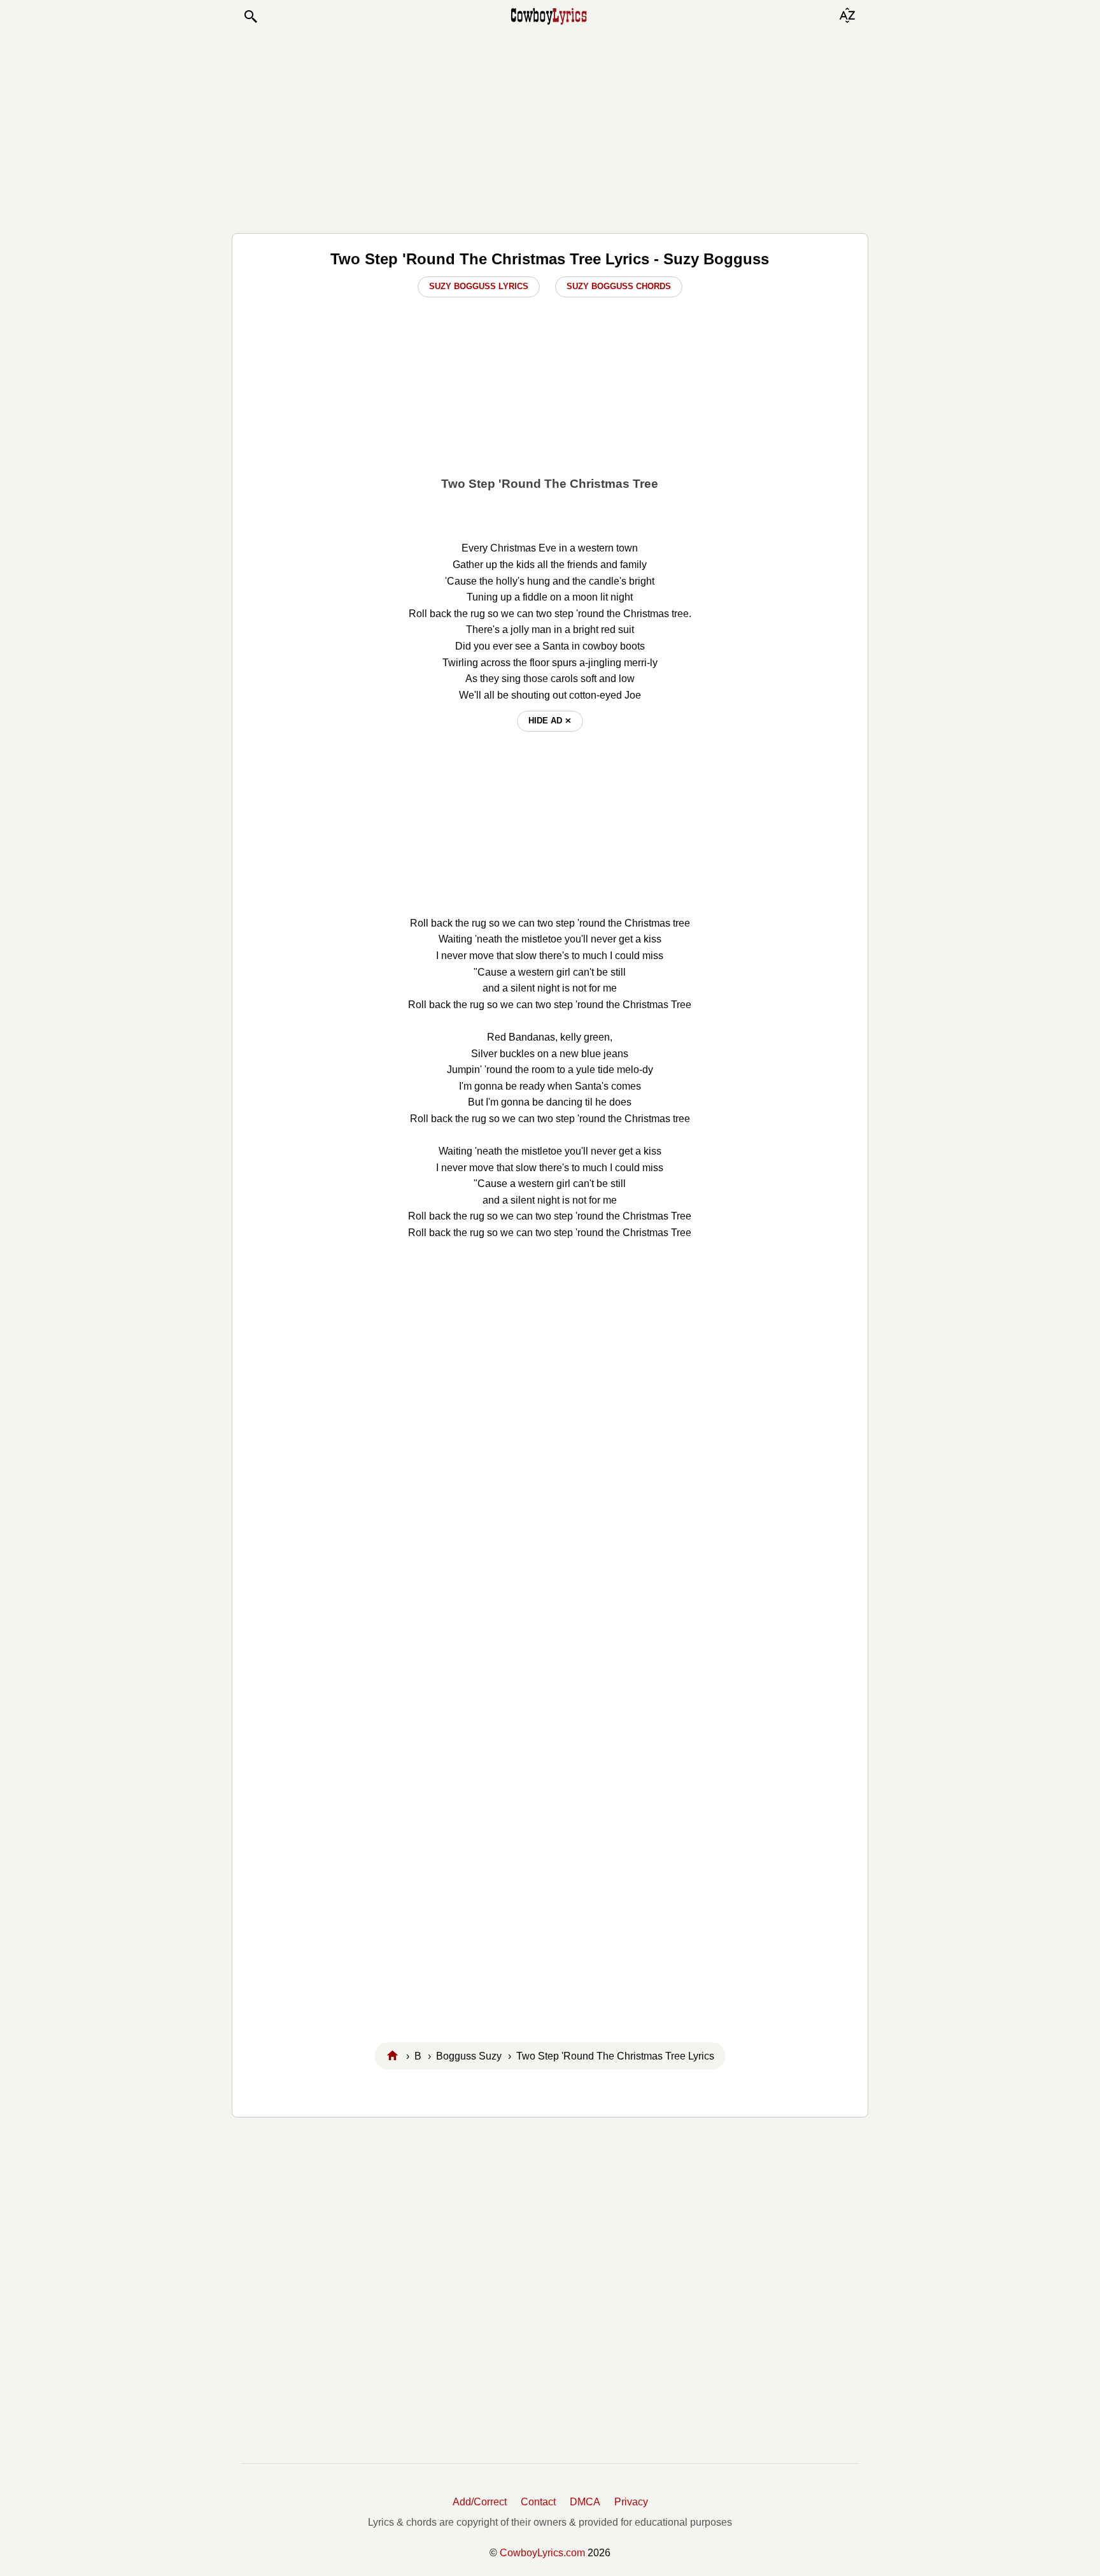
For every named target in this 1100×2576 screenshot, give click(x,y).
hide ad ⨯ (550, 721)
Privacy (631, 2502)
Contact (538, 2502)
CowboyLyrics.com (542, 2553)
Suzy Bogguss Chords (619, 286)
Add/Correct (480, 2502)
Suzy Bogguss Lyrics (479, 286)
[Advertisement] (550, 129)
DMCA (585, 2502)
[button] (250, 17)
